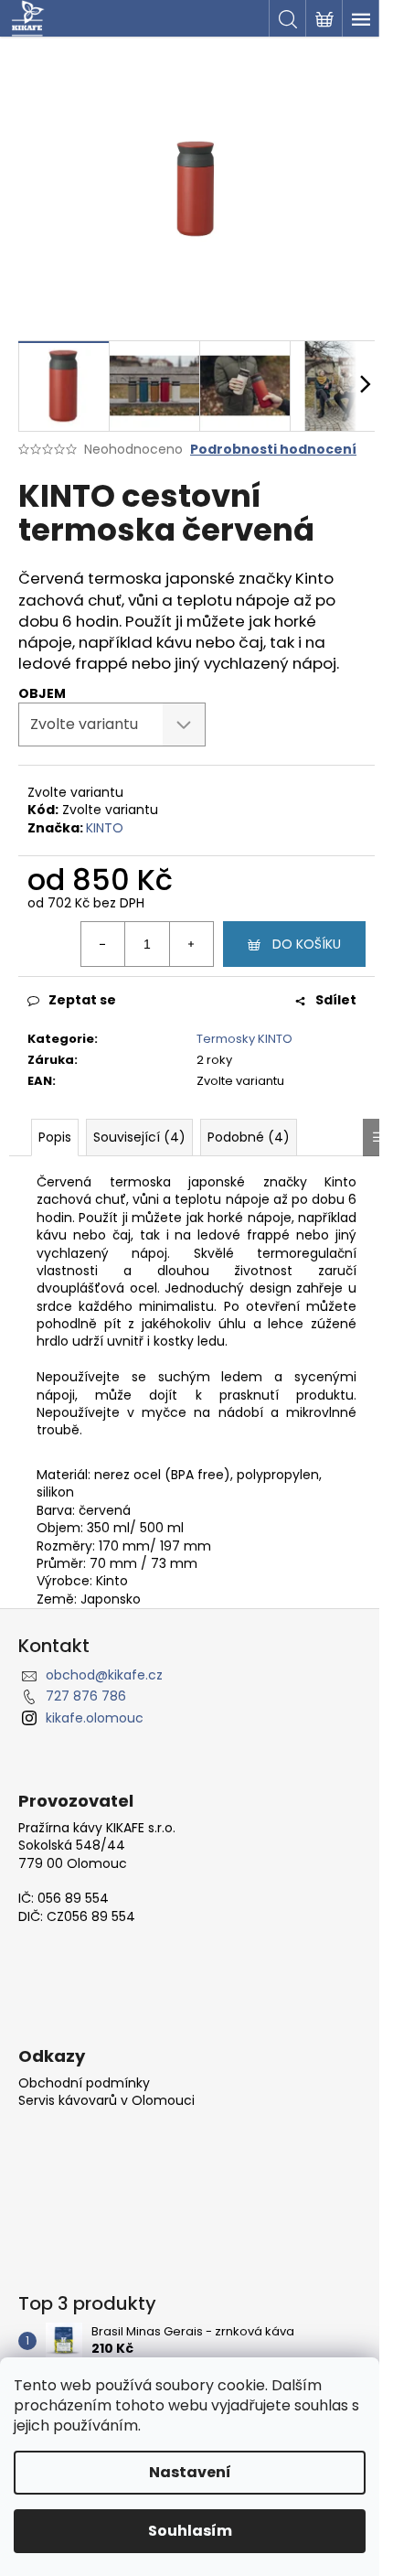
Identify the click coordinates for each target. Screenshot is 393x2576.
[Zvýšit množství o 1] (191, 944)
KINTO (105, 828)
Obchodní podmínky (84, 2083)
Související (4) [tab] (139, 1137)
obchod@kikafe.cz (104, 1675)
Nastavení (190, 2472)
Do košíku (307, 944)
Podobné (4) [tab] (249, 1137)
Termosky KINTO (244, 1039)
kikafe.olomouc (95, 1718)
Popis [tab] (55, 1137)
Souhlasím (190, 2531)
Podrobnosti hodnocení (273, 450)
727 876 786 (86, 1696)
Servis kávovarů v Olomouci (106, 2101)
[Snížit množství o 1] (103, 944)
